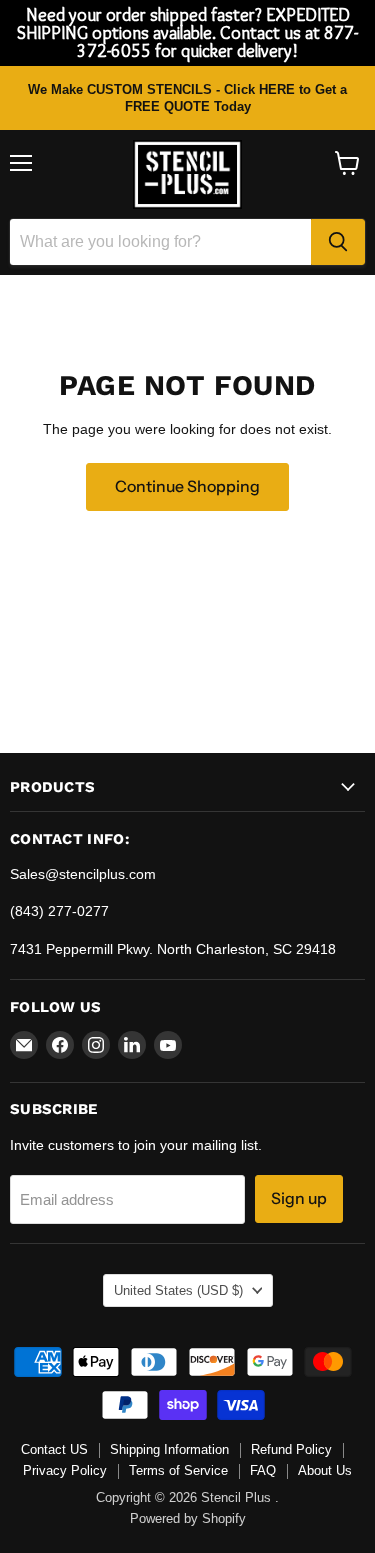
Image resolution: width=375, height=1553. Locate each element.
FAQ (263, 1470)
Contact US (54, 1449)
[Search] (338, 242)
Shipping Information (169, 1449)
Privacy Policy (65, 1470)
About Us (325, 1470)
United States (178, 1290)
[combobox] (160, 242)
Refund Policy (291, 1449)
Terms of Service (178, 1470)
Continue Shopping (187, 486)
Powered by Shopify (188, 1518)
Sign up (299, 1198)
